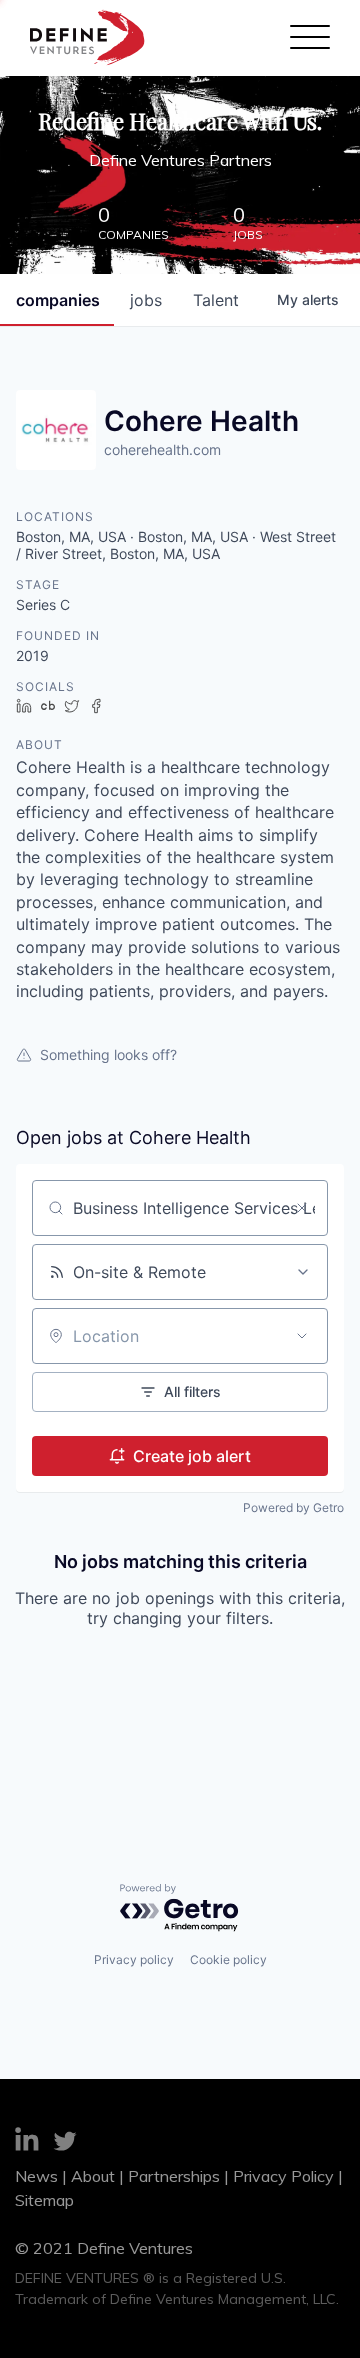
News (36, 2176)
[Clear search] (302, 1208)
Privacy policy (134, 1959)
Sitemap (44, 2200)
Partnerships (174, 2176)
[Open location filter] (302, 1336)
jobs (146, 300)
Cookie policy (228, 1959)
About (93, 2176)
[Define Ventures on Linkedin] (27, 2142)
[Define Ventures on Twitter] (65, 2144)
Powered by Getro (293, 1507)
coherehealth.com (162, 449)
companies (58, 300)
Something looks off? (108, 1054)
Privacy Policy (283, 2176)
